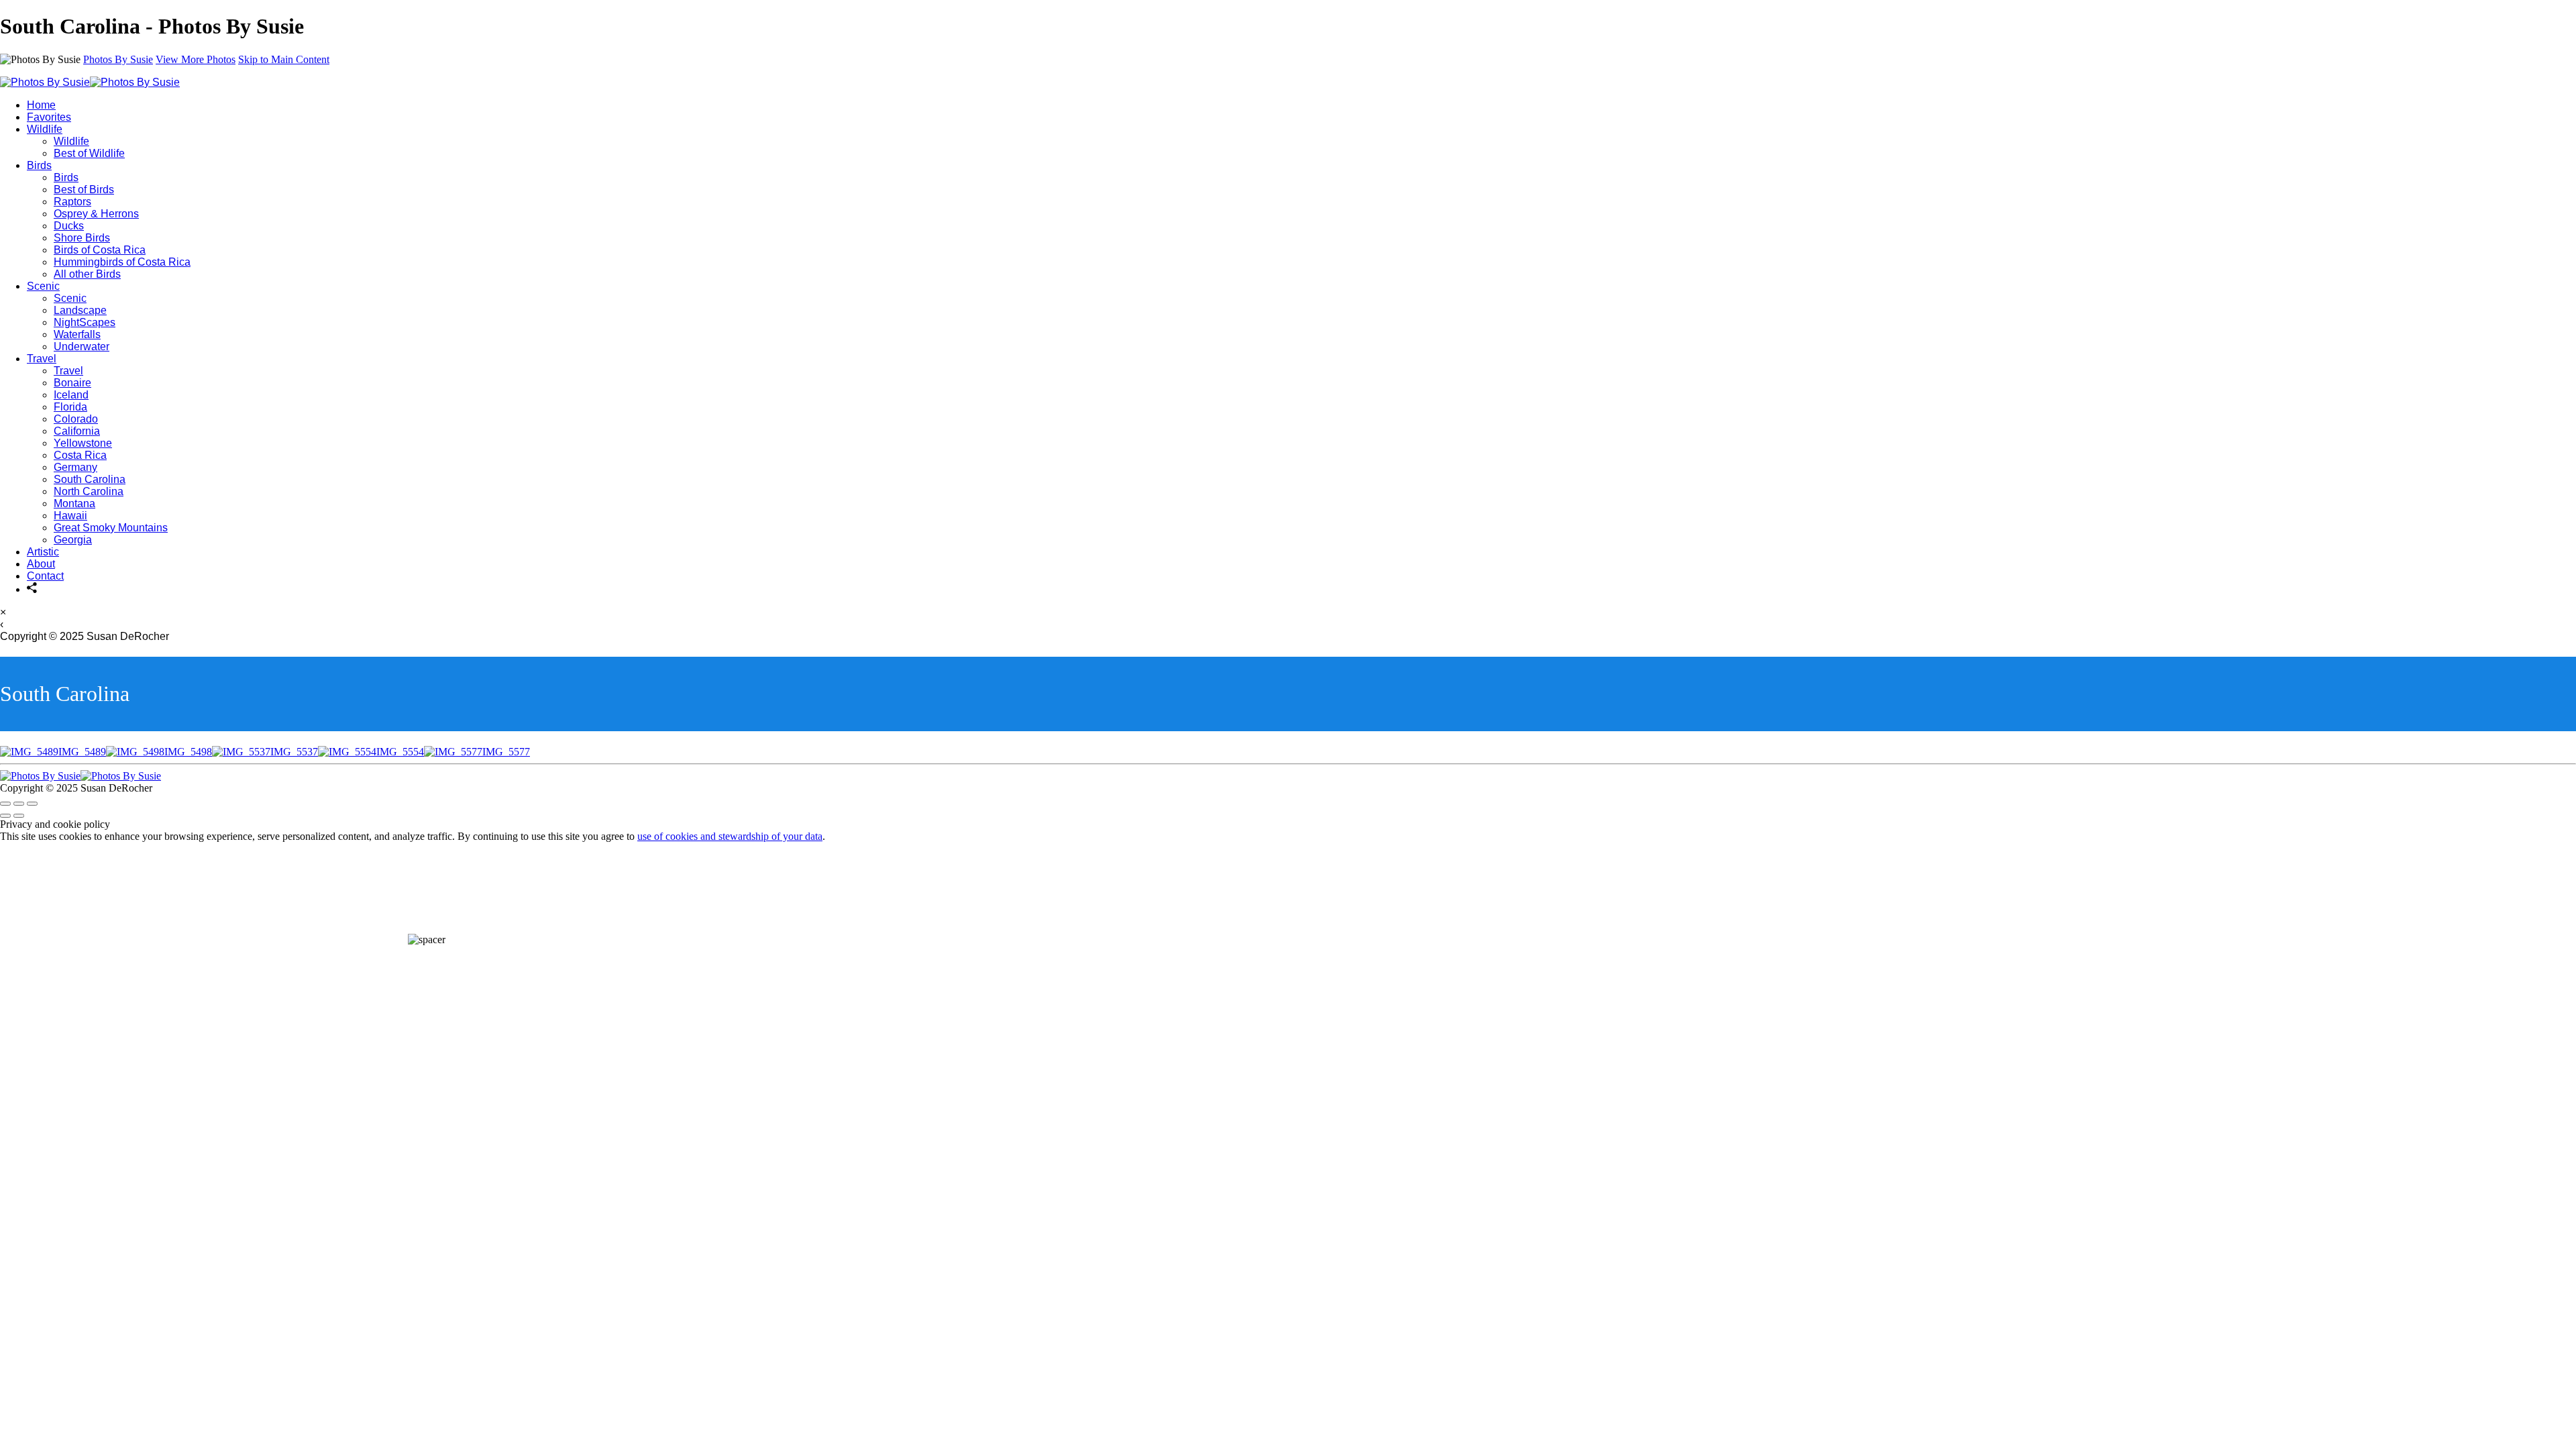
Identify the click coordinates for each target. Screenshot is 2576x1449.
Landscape (80, 310)
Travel (42, 359)
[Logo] (90, 82)
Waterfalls (77, 334)
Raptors (72, 202)
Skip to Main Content (284, 59)
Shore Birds (82, 238)
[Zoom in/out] (32, 804)
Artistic (43, 552)
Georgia (73, 540)
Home (41, 105)
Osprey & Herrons (96, 214)
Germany (75, 467)
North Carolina (89, 491)
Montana (74, 503)
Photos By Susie (118, 59)
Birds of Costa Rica (100, 250)
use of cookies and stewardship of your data (730, 836)
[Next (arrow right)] (19, 816)
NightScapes (85, 322)
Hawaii (70, 516)
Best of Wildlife (89, 153)
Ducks (69, 226)
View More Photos (196, 59)
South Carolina (90, 479)
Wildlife (45, 129)
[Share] (32, 589)
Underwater (82, 346)
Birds (39, 165)
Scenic (43, 286)
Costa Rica (80, 455)
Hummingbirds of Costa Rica (122, 262)
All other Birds (87, 274)
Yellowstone (83, 443)
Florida (70, 407)
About (41, 564)
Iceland (71, 395)
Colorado (76, 419)
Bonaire (72, 383)
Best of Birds (84, 190)
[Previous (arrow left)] (5, 816)
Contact (45, 576)
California (77, 431)
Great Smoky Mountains (111, 528)
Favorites (49, 117)
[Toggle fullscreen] (19, 804)
